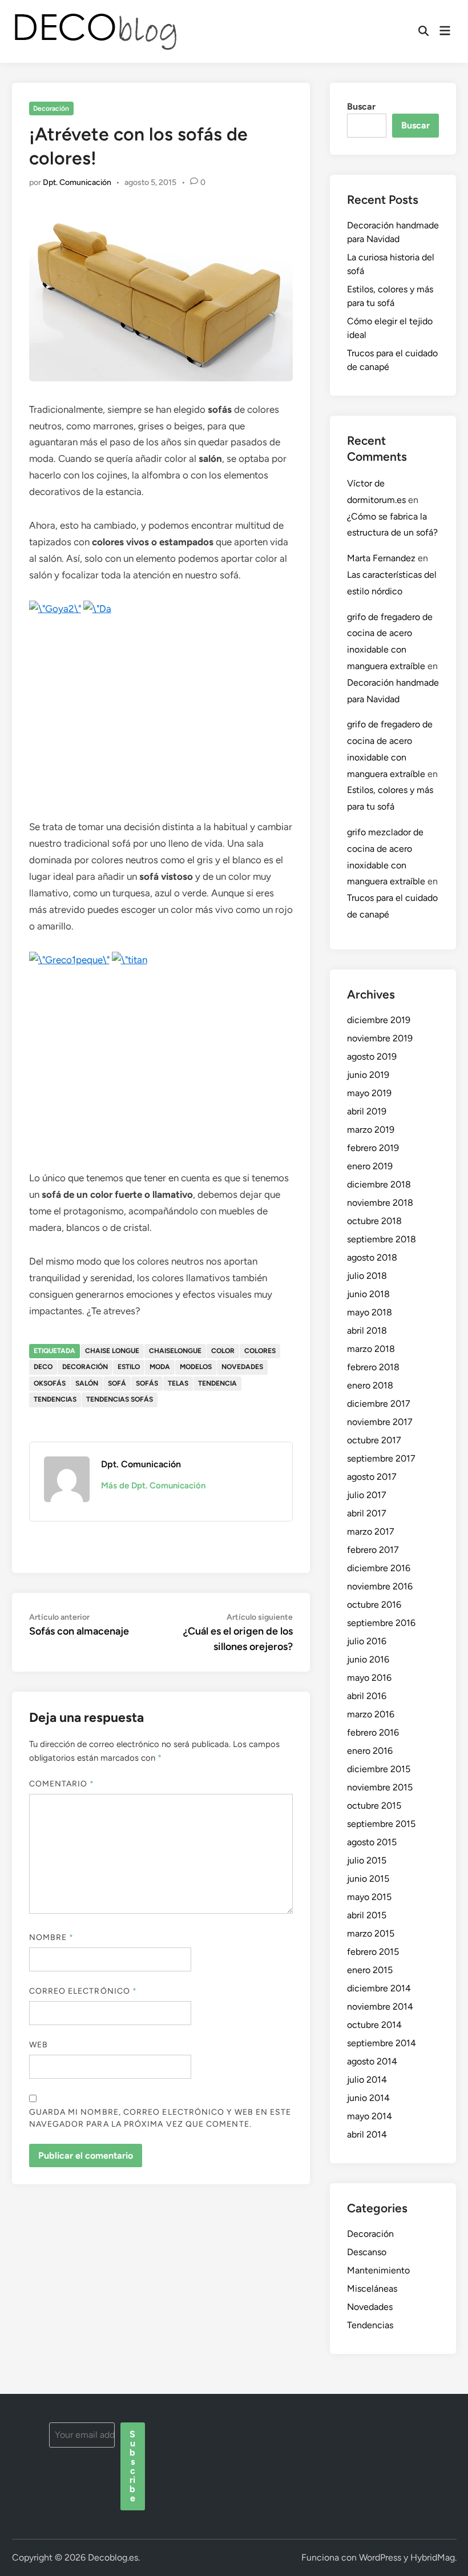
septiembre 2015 (381, 1824)
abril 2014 (367, 2134)
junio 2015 (368, 1879)
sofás (147, 1383)
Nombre (52, 1937)
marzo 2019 (371, 1130)
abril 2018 (367, 1331)
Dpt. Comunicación (77, 182)
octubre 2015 (374, 1806)
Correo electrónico (83, 1991)
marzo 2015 (371, 1933)
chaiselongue (175, 1351)
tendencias (55, 1399)
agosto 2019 (372, 1056)
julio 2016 (367, 1641)
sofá (117, 1383)
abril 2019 (367, 1111)
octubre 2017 (374, 1440)
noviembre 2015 (380, 1787)
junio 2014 (368, 2098)
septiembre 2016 (381, 1623)
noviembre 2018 (380, 1203)
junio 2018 (368, 1294)
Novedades (370, 2307)
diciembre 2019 (379, 1020)
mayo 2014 (370, 2116)
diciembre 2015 (379, 1769)
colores (260, 1351)
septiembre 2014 (382, 2043)
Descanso (367, 2252)
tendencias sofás (120, 1399)
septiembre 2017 (381, 1458)
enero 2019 (370, 1166)
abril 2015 (367, 1915)
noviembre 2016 (380, 1586)
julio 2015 (367, 1860)
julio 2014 (367, 2080)
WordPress (380, 2557)
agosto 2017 (372, 1477)
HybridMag (433, 2557)
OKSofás (50, 1383)
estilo (129, 1367)
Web (39, 2045)
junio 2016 (368, 1659)
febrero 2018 (373, 1367)
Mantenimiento (378, 2270)
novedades (242, 1367)
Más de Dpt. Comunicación (153, 1486)
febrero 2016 (373, 1732)
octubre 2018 (374, 1221)
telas (178, 1383)
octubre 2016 (374, 1605)
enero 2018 (370, 1385)
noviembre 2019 (380, 1038)
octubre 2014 (374, 2025)
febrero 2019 (373, 1148)
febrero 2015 (373, 1952)
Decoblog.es (113, 2557)
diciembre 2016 (379, 1568)
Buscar (361, 106)
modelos (196, 1367)
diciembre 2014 (379, 1988)
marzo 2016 (371, 1714)
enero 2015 (370, 1970)
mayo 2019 (369, 1093)
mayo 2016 (369, 1678)
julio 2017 (367, 1495)
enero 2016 (370, 1751)
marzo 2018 (371, 1349)
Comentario (62, 1784)
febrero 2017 (373, 1550)
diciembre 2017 (379, 1404)
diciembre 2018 (379, 1184)
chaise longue (112, 1351)
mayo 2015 (369, 1897)
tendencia (217, 1383)
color (223, 1351)
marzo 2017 (371, 1531)
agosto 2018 (372, 1257)
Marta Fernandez (381, 558)
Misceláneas (372, 2289)
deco (43, 1367)
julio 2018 (367, 1276)
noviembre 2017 (380, 1422)
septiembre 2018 (382, 1239)
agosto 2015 (372, 1842)
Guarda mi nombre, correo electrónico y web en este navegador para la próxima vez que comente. (160, 2118)
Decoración (51, 108)
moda (160, 1367)
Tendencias (370, 2325)
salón (87, 1383)
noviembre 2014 (380, 2007)
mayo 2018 (370, 1312)
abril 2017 (367, 1513)
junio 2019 (368, 1075)
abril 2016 (367, 1696)
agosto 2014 (372, 2061)
